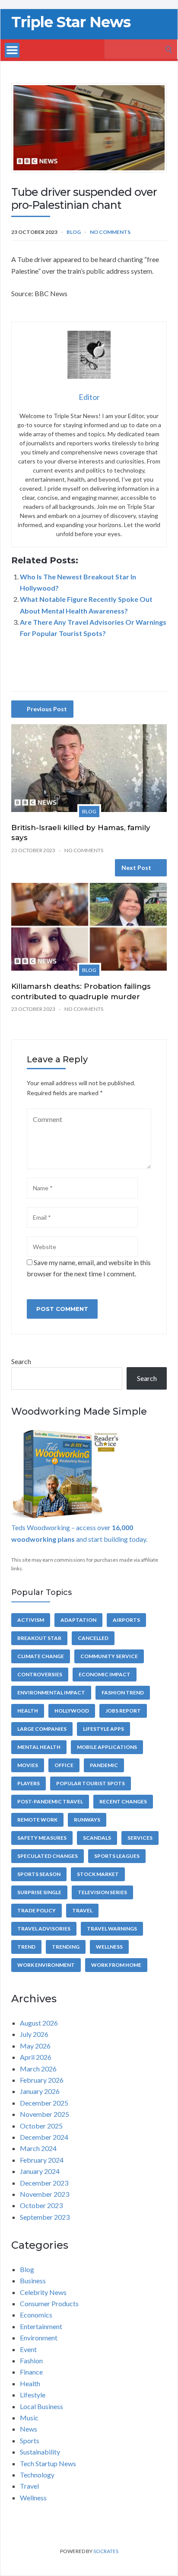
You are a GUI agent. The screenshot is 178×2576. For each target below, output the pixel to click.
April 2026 (36, 2057)
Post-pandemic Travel (50, 1801)
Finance (31, 2372)
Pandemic (104, 1765)
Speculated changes (48, 1856)
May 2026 (35, 2046)
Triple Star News (71, 22)
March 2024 (38, 2148)
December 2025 (44, 2103)
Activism (31, 1620)
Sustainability (40, 2452)
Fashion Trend (123, 1692)
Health (28, 1711)
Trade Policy (37, 1910)
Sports (30, 2440)
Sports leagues (117, 1856)
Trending (66, 1947)
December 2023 (44, 2183)
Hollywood (72, 1711)
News (29, 2429)
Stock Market (98, 1874)
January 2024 (40, 2171)
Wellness (109, 1947)
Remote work (37, 1820)
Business (33, 2280)
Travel (82, 1910)
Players (29, 1783)
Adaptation (78, 1620)
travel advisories (44, 1929)
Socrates (106, 2551)
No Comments (110, 232)
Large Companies (42, 1729)
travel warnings (112, 1929)
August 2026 (39, 2023)
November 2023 (44, 2194)
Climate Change (41, 1656)
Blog (74, 232)
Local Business (41, 2406)
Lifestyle (33, 2395)
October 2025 (41, 2126)
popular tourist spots (91, 1783)
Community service (109, 1656)
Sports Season (39, 1874)
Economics (36, 2315)
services (140, 1838)
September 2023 (45, 2217)
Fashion (31, 2360)
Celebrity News (43, 2292)
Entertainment (41, 2326)
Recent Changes (123, 1801)
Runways (87, 1820)
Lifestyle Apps (103, 1729)
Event (28, 2349)
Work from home (116, 1965)
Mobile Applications (107, 1747)
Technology (37, 2475)
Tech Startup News (48, 2463)
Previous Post (47, 709)
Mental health (39, 1747)
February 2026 (42, 2080)
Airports (126, 1620)
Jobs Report (123, 1711)
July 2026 (34, 2034)
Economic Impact (105, 1674)
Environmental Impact (51, 1692)
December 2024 (44, 2137)
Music (29, 2418)
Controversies (40, 1674)
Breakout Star (39, 1638)
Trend (26, 1947)
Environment (39, 2338)
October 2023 (41, 2205)
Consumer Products (49, 2303)
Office (64, 1765)
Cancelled (93, 1638)
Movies (28, 1765)
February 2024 (42, 2160)
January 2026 (40, 2091)
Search (21, 1361)
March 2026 (38, 2069)
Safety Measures (42, 1838)
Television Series (102, 1892)
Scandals (97, 1838)
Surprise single (39, 1892)
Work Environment (46, 1965)
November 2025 (44, 2114)
